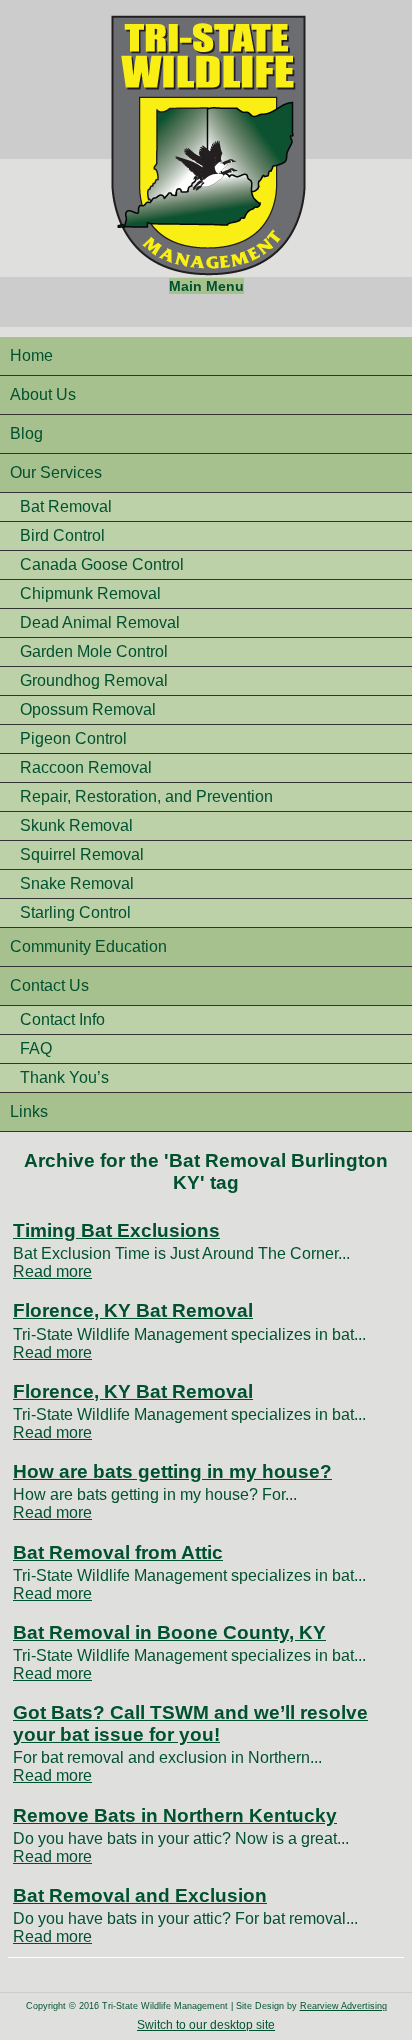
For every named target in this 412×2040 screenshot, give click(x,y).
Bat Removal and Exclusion (140, 1895)
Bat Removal (66, 506)
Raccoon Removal (86, 767)
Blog (26, 433)
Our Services (56, 472)
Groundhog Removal (94, 680)
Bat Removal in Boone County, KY (169, 1632)
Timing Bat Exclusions (116, 1230)
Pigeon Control (73, 738)
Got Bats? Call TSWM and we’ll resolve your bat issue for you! (190, 1723)
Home (31, 355)
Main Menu (206, 286)
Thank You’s (64, 1077)
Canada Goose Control (102, 564)
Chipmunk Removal (90, 593)
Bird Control (62, 535)
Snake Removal (77, 883)
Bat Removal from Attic (118, 1552)
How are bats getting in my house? (172, 1471)
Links (29, 1111)
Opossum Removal (88, 709)
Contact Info (62, 1019)
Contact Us (49, 985)
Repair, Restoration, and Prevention (146, 796)
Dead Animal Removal (100, 622)
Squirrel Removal (82, 854)
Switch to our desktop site (206, 2025)
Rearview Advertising (343, 2006)
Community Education (88, 946)
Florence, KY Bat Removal (133, 1310)
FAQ (36, 1048)
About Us (43, 394)
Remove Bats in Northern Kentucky (175, 1815)
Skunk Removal (76, 825)
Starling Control (75, 912)
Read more (52, 1271)
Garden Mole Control (94, 651)
